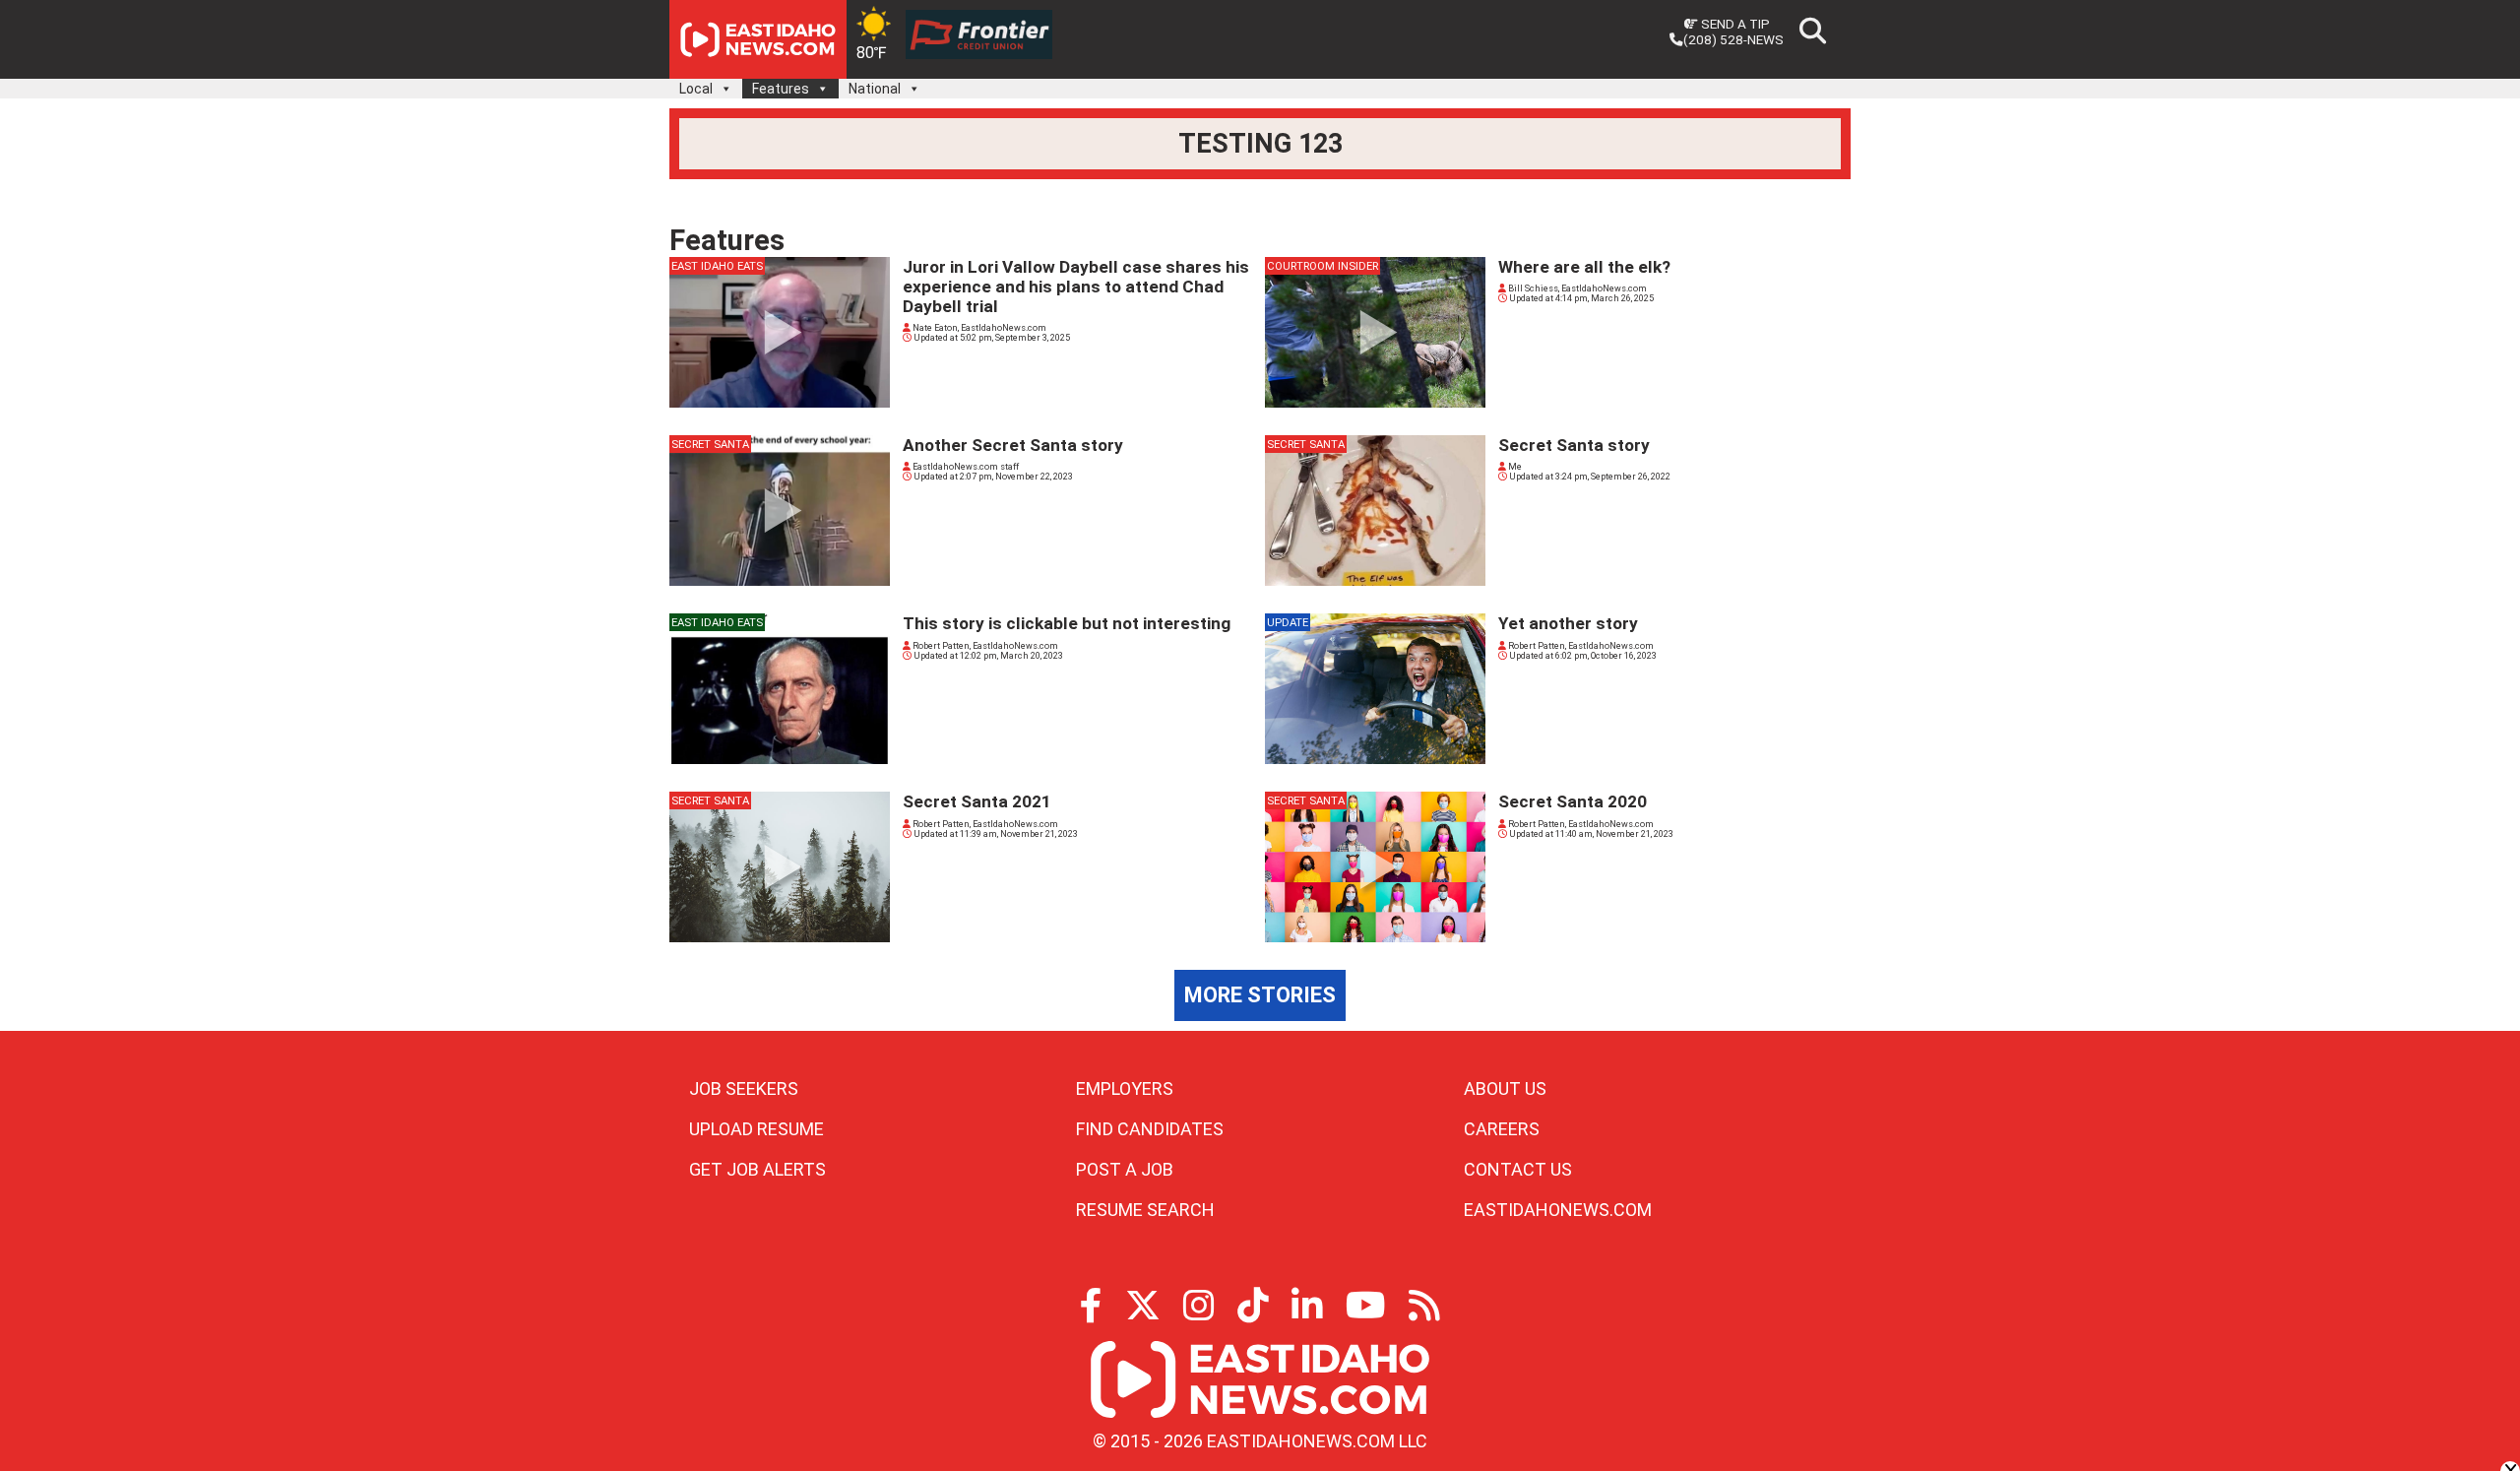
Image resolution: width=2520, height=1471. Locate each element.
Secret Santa (710, 444)
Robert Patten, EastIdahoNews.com (984, 646)
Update (1288, 622)
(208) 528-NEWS (1733, 39)
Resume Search (1145, 1210)
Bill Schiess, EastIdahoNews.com (1576, 288)
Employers (1125, 1088)
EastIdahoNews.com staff (965, 467)
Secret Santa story (1574, 445)
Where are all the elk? (1584, 267)
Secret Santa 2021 (977, 801)
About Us (1505, 1088)
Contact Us (1518, 1169)
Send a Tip (1734, 24)
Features (781, 89)
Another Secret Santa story (1013, 445)
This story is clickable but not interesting (1067, 623)
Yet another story (1568, 623)
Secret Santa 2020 (1573, 801)
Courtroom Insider (1323, 266)
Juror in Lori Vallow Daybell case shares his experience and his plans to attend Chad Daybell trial (1076, 287)
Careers (1502, 1129)
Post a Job (1125, 1169)
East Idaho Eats (717, 266)
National (875, 89)
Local (696, 89)
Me (1514, 467)
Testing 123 (1260, 144)
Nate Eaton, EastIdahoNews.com (978, 328)
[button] (725, 89)
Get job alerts (757, 1169)
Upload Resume (756, 1129)
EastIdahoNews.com (1558, 1210)
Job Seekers (744, 1088)
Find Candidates (1150, 1129)
